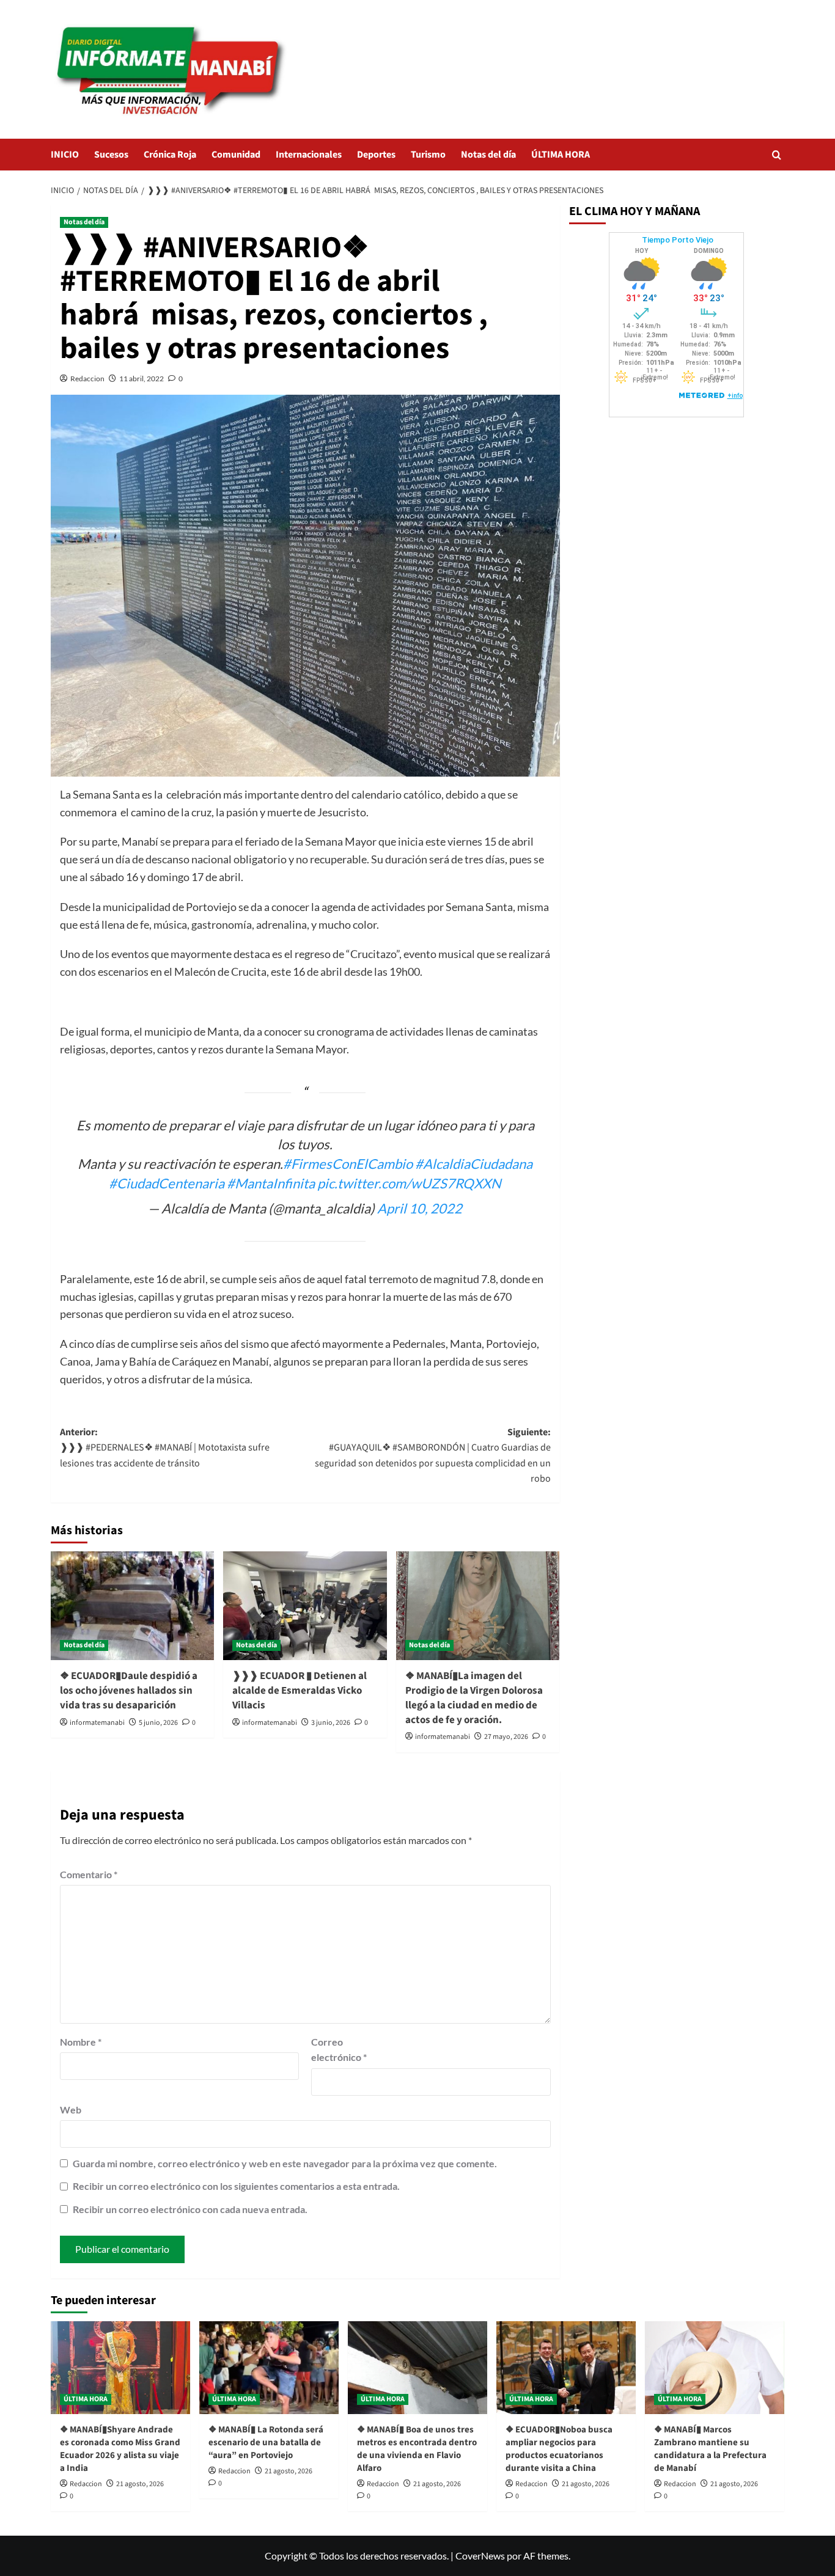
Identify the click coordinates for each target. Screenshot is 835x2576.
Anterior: (165, 1448)
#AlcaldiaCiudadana (474, 1164)
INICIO (65, 155)
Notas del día (488, 155)
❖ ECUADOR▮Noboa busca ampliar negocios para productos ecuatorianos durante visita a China (559, 2449)
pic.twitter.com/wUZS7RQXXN (409, 1183)
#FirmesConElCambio (348, 1164)
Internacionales (309, 155)
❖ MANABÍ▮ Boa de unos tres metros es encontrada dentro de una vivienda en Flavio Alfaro (417, 2449)
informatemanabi (97, 1723)
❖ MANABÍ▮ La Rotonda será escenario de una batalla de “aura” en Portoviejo (266, 2442)
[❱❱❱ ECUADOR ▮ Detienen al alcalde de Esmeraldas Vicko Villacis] (305, 1606)
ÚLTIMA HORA (561, 155)
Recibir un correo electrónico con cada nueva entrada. (190, 2209)
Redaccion (87, 379)
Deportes (376, 155)
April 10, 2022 (420, 1208)
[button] (777, 155)
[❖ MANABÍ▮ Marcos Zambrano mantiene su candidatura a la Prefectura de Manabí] (715, 2368)
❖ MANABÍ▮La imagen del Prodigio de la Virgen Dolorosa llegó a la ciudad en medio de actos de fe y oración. (474, 1698)
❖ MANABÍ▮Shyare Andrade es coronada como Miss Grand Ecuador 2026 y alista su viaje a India (120, 2449)
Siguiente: (432, 1456)
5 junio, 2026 (158, 1723)
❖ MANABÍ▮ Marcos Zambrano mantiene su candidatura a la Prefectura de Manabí (710, 2449)
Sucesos (111, 155)
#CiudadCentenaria (167, 1183)
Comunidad (236, 155)
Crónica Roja (170, 155)
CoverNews (480, 2556)
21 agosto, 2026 (140, 2484)
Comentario (89, 1874)
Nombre (81, 2042)
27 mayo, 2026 (506, 1737)
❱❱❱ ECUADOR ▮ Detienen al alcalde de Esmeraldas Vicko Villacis (300, 1691)
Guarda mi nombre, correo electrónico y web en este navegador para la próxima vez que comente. (285, 2163)
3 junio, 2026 (331, 1723)
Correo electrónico (339, 2050)
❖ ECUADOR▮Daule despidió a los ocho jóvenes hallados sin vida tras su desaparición (129, 1691)
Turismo (428, 155)
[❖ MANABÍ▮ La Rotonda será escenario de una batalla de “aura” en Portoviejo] (269, 2368)
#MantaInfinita (271, 1183)
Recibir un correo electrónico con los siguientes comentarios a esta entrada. (236, 2186)
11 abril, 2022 (142, 379)
